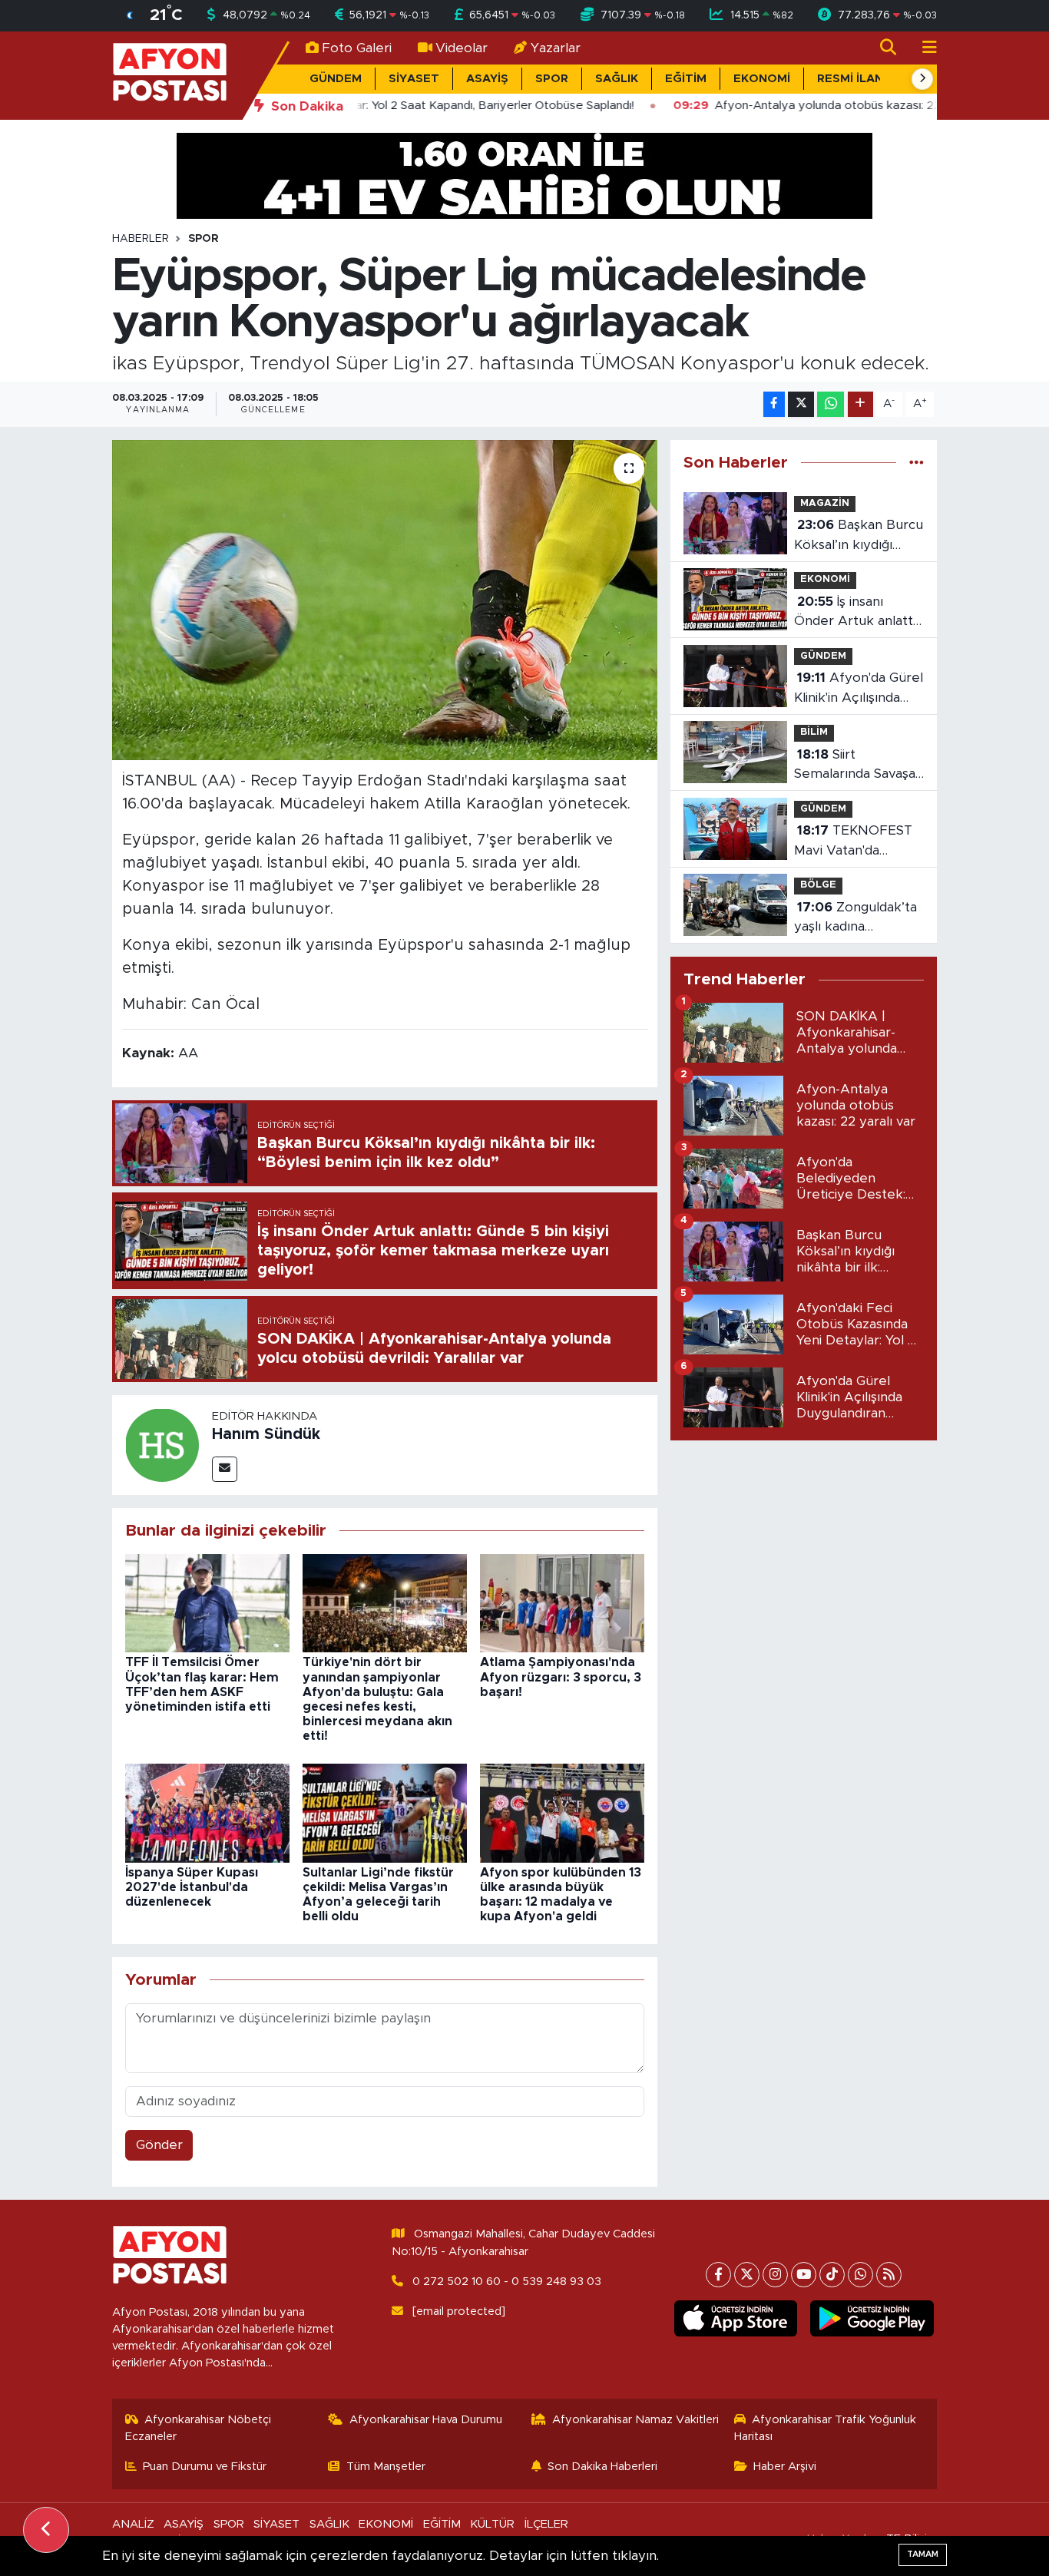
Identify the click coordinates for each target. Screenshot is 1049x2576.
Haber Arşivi (785, 2467)
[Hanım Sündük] (162, 1444)
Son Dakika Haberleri (602, 2467)
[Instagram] (775, 2275)
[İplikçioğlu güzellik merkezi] (524, 175)
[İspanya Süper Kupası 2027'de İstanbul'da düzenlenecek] (207, 1812)
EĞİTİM (686, 79)
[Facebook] (718, 2275)
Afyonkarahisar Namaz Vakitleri (635, 2420)
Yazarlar (556, 48)
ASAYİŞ (487, 79)
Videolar (462, 48)
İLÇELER (546, 2524)
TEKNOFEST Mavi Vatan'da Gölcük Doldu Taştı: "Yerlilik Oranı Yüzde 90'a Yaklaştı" (856, 842)
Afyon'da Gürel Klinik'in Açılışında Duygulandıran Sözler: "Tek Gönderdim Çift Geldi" (859, 689)
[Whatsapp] (860, 2275)
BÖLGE (818, 885)
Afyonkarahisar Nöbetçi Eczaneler (199, 2428)
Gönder (159, 2145)
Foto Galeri (357, 48)
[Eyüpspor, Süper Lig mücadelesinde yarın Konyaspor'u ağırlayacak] (385, 600)
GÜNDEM (336, 79)
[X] (747, 2275)
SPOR (552, 79)
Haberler (141, 239)
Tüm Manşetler (386, 2467)
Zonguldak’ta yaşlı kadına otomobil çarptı (855, 919)
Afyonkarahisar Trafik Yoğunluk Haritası (826, 2428)
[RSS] (889, 2275)
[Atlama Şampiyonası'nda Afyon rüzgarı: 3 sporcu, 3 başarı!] (562, 1602)
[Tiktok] (832, 2275)
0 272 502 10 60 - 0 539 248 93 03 (507, 2282)
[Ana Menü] (923, 48)
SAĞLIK (617, 79)
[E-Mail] (225, 1469)
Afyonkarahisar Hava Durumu (426, 2420)
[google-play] (872, 2319)
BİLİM (814, 732)
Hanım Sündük (266, 1434)
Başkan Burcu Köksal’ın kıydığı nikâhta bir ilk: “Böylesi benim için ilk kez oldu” (859, 536)
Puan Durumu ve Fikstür (205, 2467)
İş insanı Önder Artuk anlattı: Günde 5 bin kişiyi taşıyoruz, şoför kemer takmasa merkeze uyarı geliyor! (856, 613)
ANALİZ (133, 2524)
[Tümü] (917, 463)
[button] (922, 79)
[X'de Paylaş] (801, 404)
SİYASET (414, 79)
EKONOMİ (762, 79)
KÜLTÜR (492, 2524)
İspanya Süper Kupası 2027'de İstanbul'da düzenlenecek (192, 1887)
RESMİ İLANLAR (862, 79)
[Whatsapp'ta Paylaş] (831, 404)
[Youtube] (804, 2275)
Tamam (923, 2554)
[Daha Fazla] (860, 404)
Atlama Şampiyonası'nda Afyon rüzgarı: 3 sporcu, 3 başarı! (561, 1677)
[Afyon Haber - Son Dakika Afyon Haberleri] (170, 75)
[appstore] (735, 2319)
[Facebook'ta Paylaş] (774, 404)
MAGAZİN (825, 503)
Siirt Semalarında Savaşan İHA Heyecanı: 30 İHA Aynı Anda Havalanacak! (859, 766)
